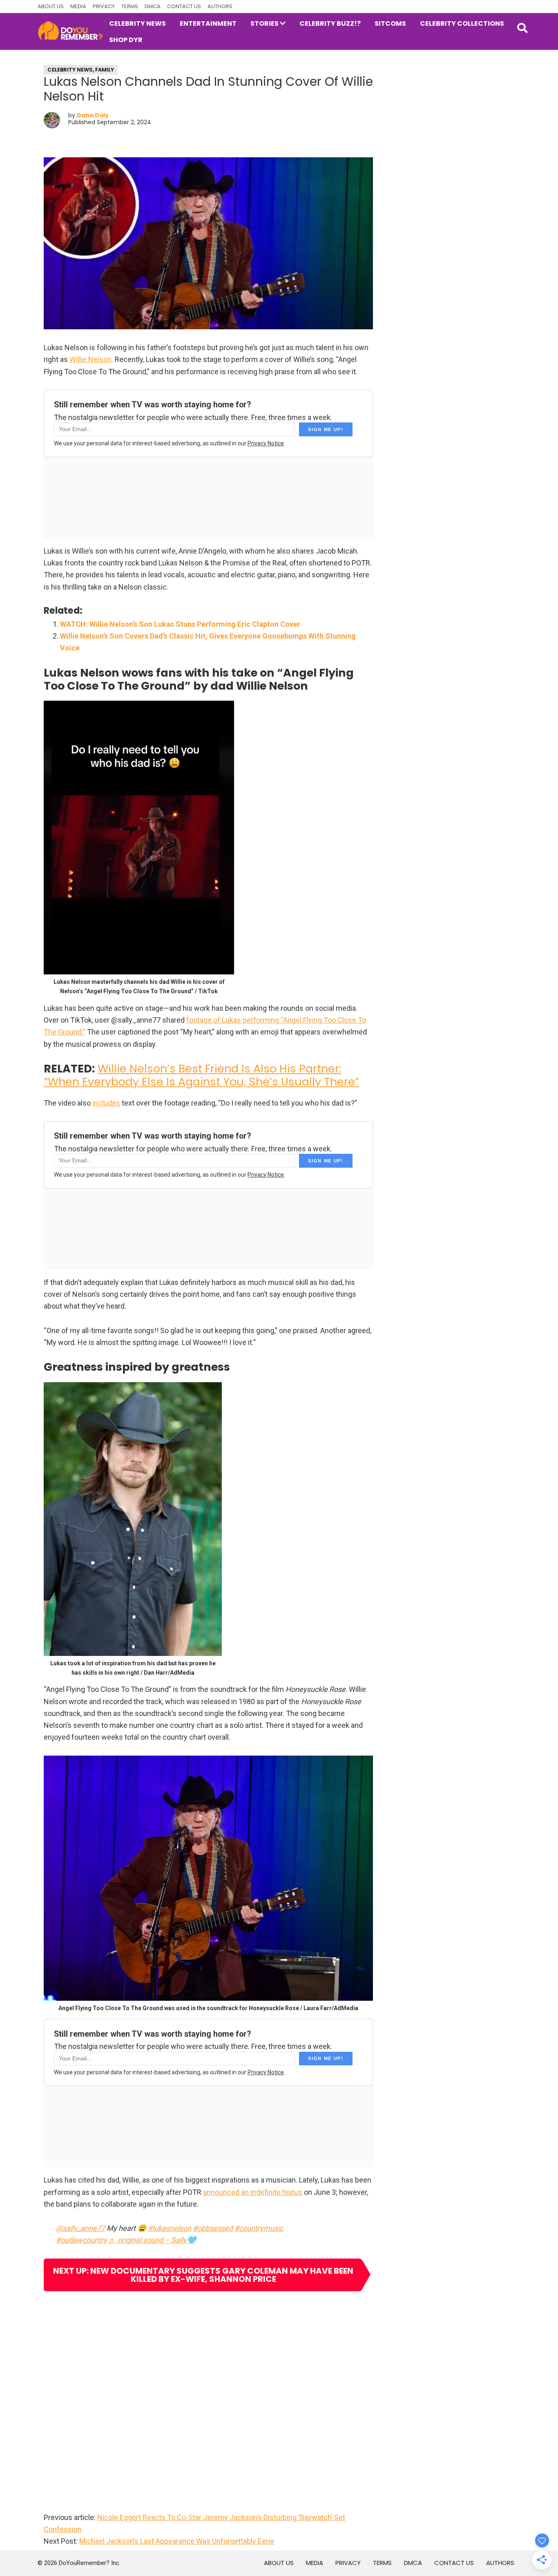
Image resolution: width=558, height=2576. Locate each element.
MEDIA (78, 6)
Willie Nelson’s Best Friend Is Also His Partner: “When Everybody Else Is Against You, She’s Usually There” (201, 1075)
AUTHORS (220, 6)
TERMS (130, 6)
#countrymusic (259, 2228)
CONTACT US (184, 6)
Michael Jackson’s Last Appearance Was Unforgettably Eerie (177, 2541)
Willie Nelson (90, 359)
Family (105, 70)
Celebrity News (70, 70)
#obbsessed (213, 2228)
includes (106, 1103)
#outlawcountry (81, 2240)
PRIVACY (104, 6)
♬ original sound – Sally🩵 (152, 2240)
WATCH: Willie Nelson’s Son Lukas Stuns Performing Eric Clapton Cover (180, 624)
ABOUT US (51, 6)
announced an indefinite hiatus (253, 2192)
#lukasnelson (170, 2228)
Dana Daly (93, 115)
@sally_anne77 (80, 2228)
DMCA (153, 6)
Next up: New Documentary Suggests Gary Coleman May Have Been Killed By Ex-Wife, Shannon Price (203, 2275)
